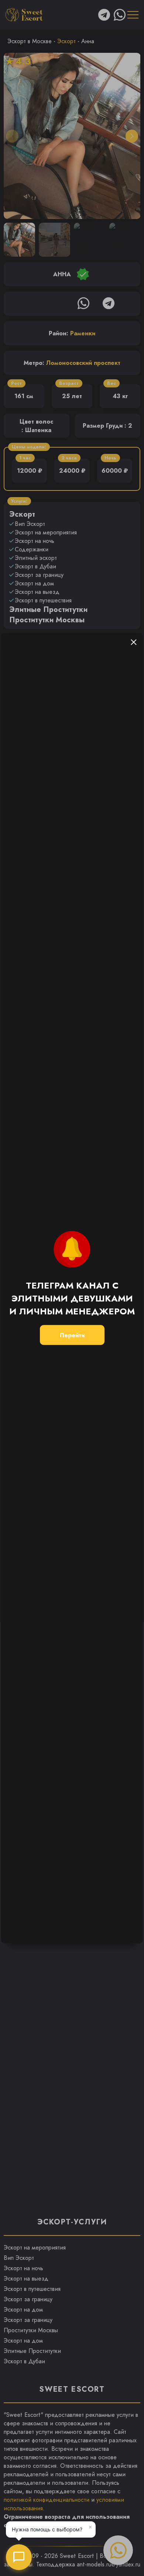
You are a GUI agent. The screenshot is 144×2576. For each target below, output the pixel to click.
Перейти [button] (72, 1335)
